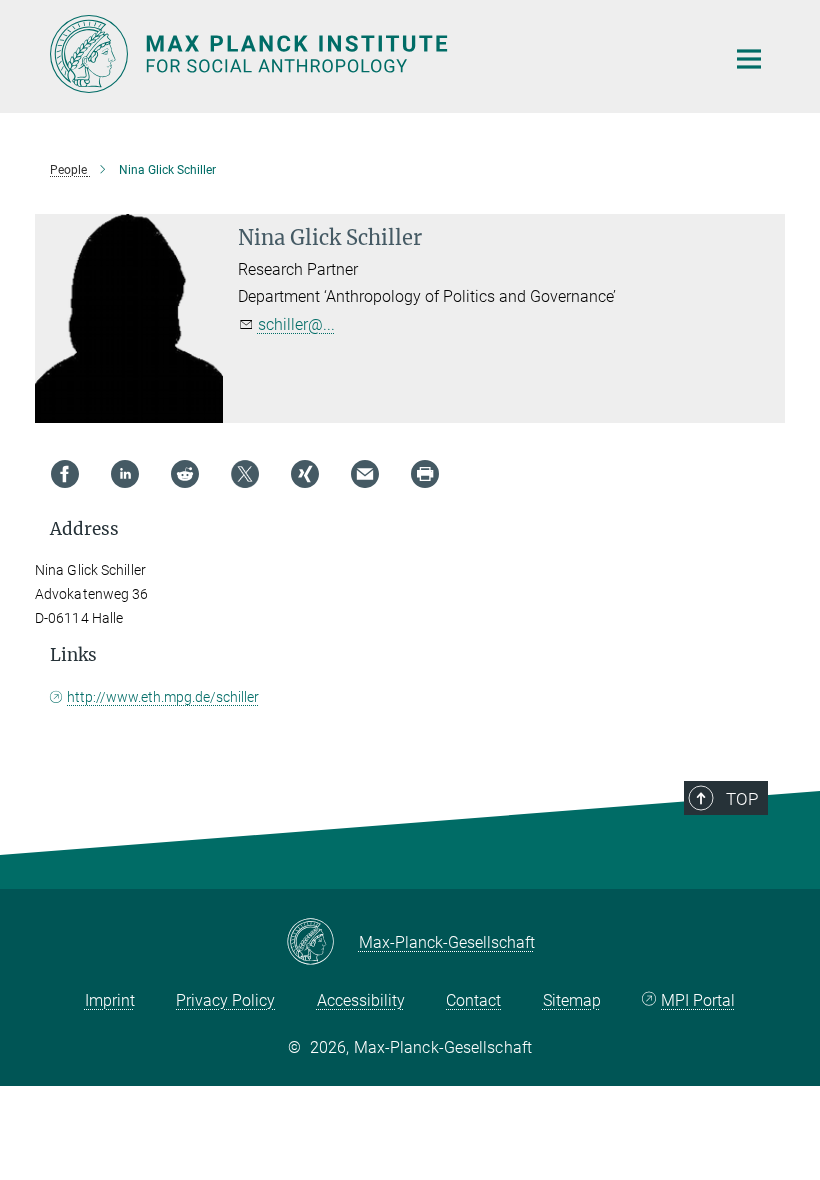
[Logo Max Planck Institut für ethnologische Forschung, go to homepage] (375, 54)
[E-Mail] (365, 474)
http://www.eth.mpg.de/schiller (163, 697)
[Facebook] (65, 474)
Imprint (110, 1000)
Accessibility (361, 1000)
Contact (473, 1000)
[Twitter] (245, 474)
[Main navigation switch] (749, 59)
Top (742, 799)
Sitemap (572, 1000)
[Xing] (305, 474)
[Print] (425, 474)
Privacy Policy (225, 1000)
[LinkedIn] (125, 474)
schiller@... (296, 324)
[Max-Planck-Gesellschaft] (322, 943)
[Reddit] (185, 474)
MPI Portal (698, 1000)
